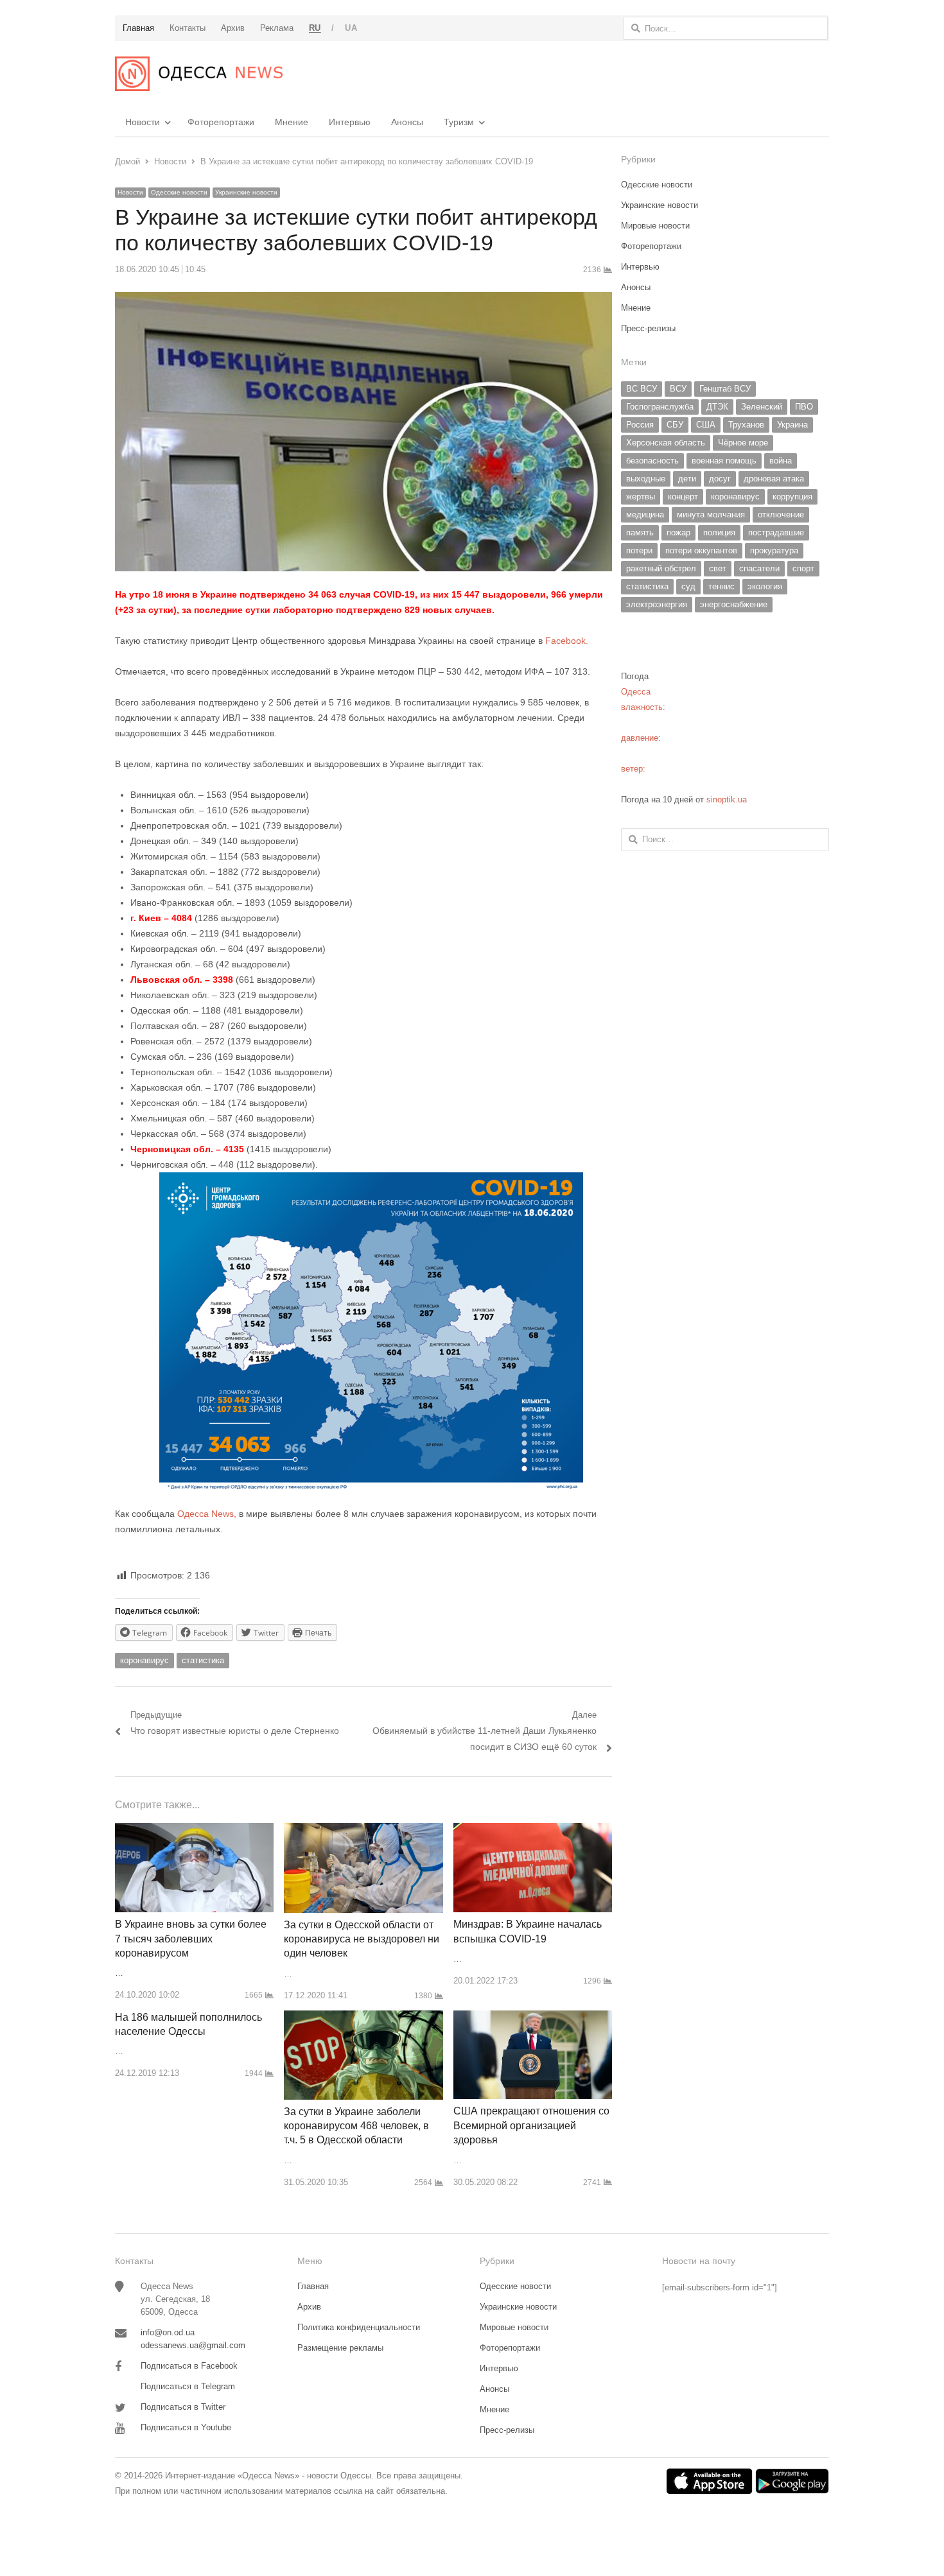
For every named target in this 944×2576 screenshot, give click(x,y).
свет (718, 568)
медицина (645, 514)
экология (765, 586)
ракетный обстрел (661, 568)
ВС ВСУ (642, 389)
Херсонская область (666, 443)
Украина (792, 425)
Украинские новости (246, 192)
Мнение (292, 122)
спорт (803, 568)
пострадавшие (776, 532)
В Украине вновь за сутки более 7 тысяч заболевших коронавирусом (191, 1939)
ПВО (804, 407)
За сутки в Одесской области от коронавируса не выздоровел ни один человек (362, 1939)
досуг (720, 479)
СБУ (675, 425)
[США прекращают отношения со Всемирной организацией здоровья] (533, 2018)
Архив (309, 2307)
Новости (143, 122)
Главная (313, 2286)
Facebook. (567, 641)
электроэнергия (657, 604)
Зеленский (762, 407)
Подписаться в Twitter (183, 2407)
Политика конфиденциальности (359, 2327)
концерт (683, 497)
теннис (721, 586)
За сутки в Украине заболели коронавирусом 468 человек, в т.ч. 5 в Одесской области (356, 2126)
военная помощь (724, 461)
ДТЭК (717, 407)
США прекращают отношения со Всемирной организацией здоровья (531, 2125)
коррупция (792, 497)
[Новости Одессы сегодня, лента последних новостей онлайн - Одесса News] (199, 74)
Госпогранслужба (660, 407)
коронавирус (144, 1660)
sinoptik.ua (727, 800)
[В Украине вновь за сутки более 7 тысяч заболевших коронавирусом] (194, 1830)
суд (688, 586)
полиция (719, 532)
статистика (203, 1660)
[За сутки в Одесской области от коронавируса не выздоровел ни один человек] (363, 1830)
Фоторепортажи (221, 122)
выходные (646, 479)
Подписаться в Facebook (189, 2366)
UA (351, 28)
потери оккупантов (701, 550)
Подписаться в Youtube (186, 2427)
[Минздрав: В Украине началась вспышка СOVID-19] (533, 1830)
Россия (640, 425)
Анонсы (407, 122)
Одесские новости (179, 192)
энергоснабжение (734, 604)
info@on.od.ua (168, 2332)
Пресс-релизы (648, 328)
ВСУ (678, 389)
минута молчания (711, 514)
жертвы (641, 497)
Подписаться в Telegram (188, 2386)
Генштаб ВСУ (725, 389)
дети (687, 479)
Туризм (459, 122)
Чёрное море (743, 443)
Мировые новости (655, 226)
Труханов (746, 425)
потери (639, 550)
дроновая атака (774, 479)
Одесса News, (207, 1514)
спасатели (759, 568)
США (706, 425)
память (640, 532)
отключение (781, 514)
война (781, 461)
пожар (678, 532)
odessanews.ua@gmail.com (193, 2345)
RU (315, 28)
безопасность (652, 461)
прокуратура (774, 550)
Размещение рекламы (340, 2348)
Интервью (350, 122)
